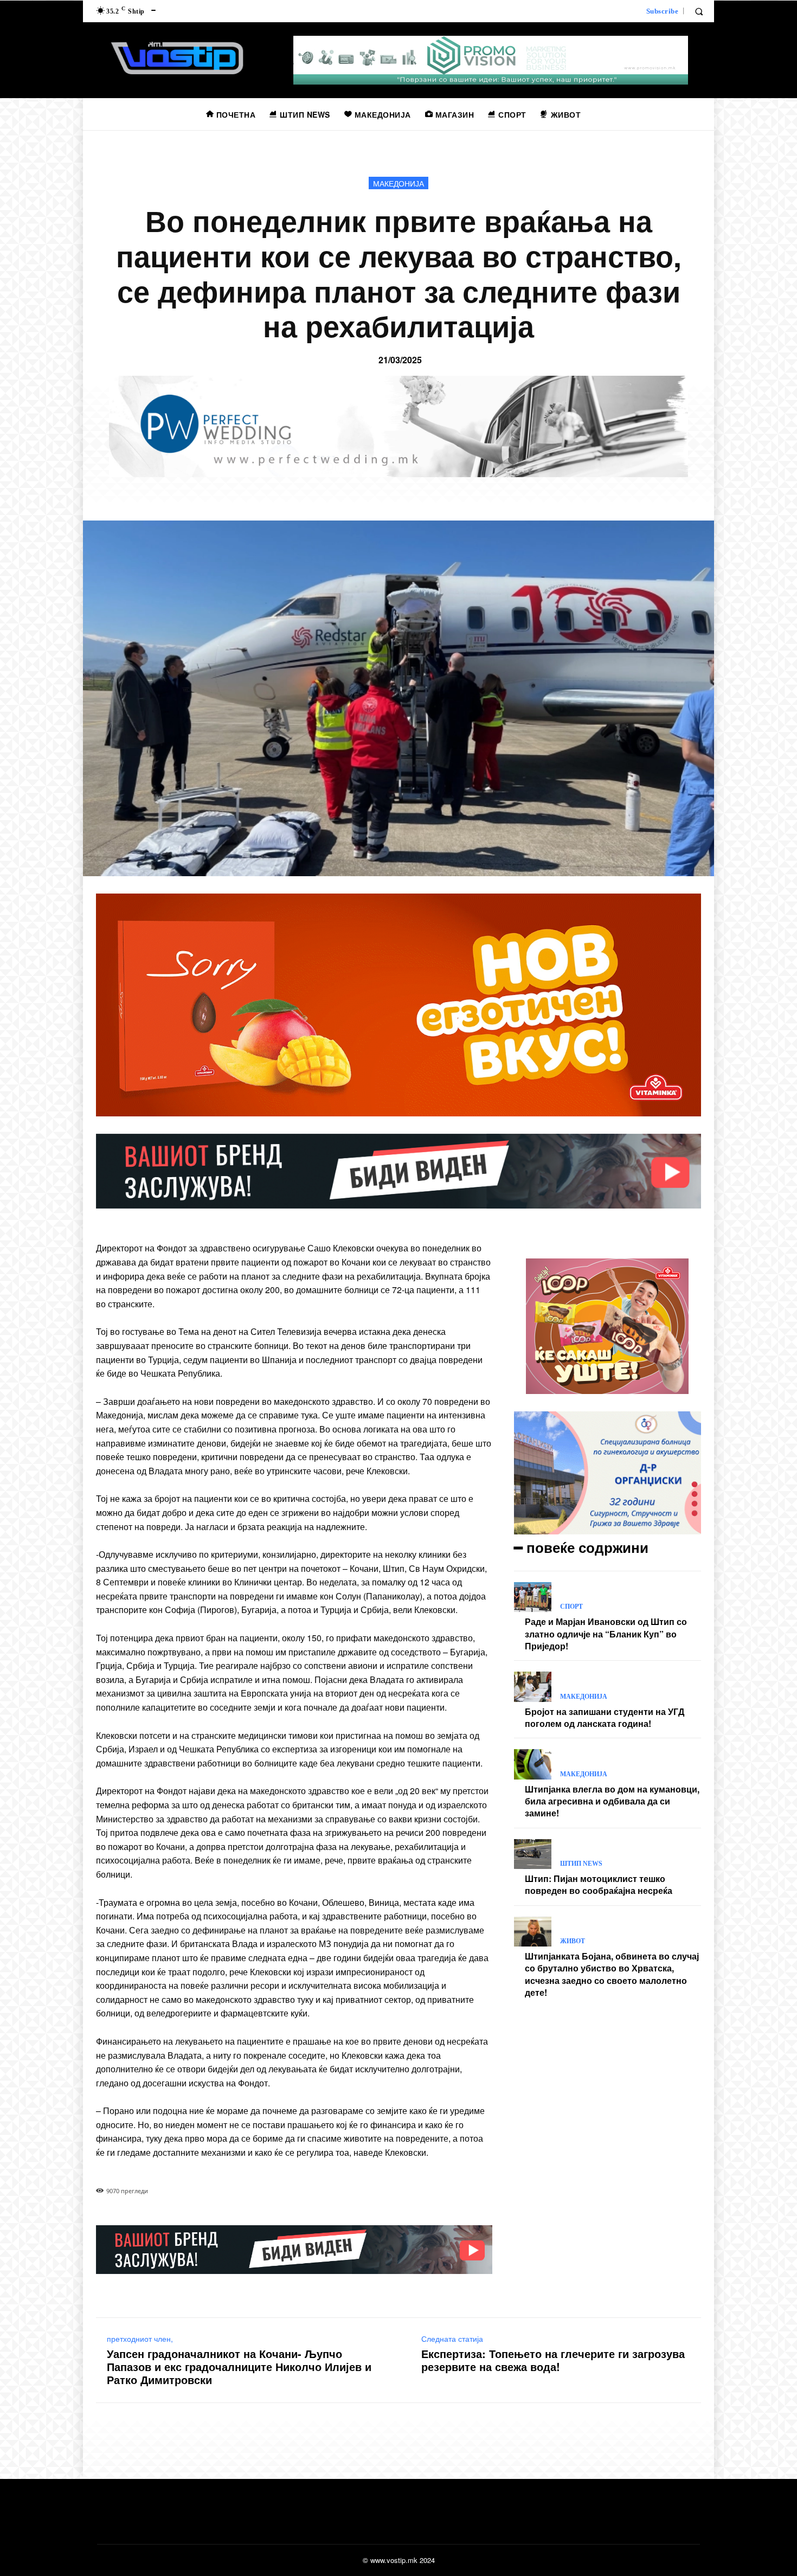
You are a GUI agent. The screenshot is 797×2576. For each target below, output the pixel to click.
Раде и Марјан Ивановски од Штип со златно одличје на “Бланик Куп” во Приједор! (606, 1634)
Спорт (571, 1607)
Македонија (398, 183)
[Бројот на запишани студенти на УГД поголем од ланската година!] (533, 1687)
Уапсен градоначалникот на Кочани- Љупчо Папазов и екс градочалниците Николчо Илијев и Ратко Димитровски (239, 2367)
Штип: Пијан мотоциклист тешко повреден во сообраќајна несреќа (599, 1884)
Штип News (581, 1864)
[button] (699, 11)
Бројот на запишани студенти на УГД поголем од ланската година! (605, 1717)
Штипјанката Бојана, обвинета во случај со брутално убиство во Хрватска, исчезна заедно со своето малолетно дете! (612, 1974)
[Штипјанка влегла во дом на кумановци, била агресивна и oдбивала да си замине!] (533, 1764)
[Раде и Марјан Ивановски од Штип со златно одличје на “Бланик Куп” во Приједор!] (533, 1597)
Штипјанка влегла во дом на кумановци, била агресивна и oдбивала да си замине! (612, 1801)
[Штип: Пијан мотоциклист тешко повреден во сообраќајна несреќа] (533, 1854)
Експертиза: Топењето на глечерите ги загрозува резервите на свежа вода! (553, 2360)
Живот (573, 1941)
